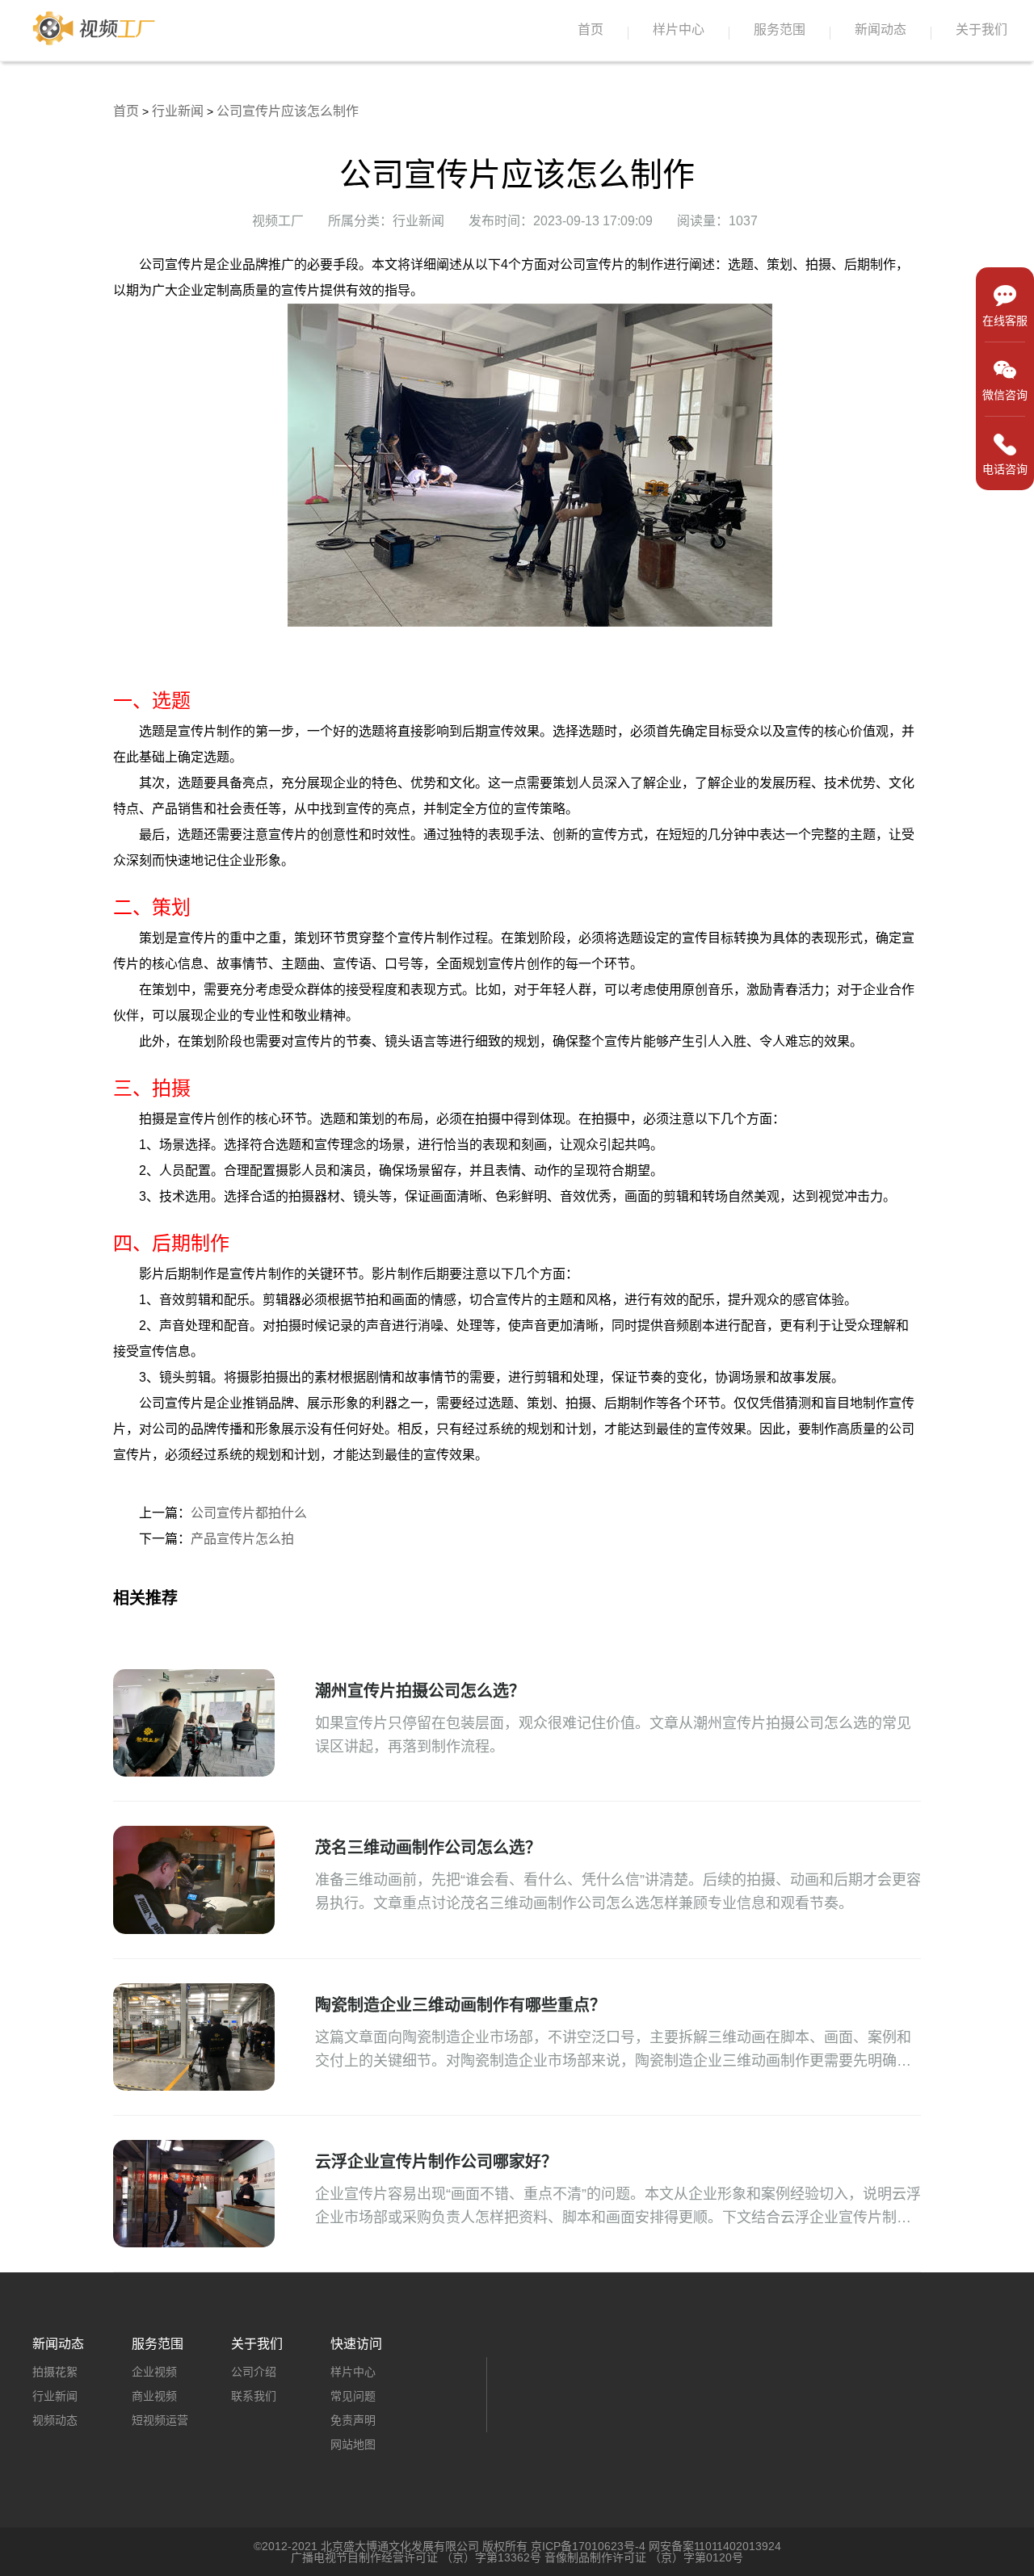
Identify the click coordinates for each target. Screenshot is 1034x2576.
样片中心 (679, 29)
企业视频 (154, 2372)
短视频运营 (160, 2420)
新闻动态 (881, 29)
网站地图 (353, 2444)
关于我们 (981, 29)
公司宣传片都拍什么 (249, 1513)
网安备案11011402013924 (715, 2546)
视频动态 (55, 2420)
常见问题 (353, 2396)
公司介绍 (254, 2372)
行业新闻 (178, 111)
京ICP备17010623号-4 (588, 2546)
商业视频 (154, 2396)
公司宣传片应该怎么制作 (288, 111)
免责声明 (353, 2420)
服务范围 (780, 29)
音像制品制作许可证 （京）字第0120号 (644, 2557)
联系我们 (254, 2396)
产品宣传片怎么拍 (242, 1539)
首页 (591, 29)
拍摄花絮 (55, 2372)
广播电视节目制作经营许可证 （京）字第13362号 (416, 2557)
